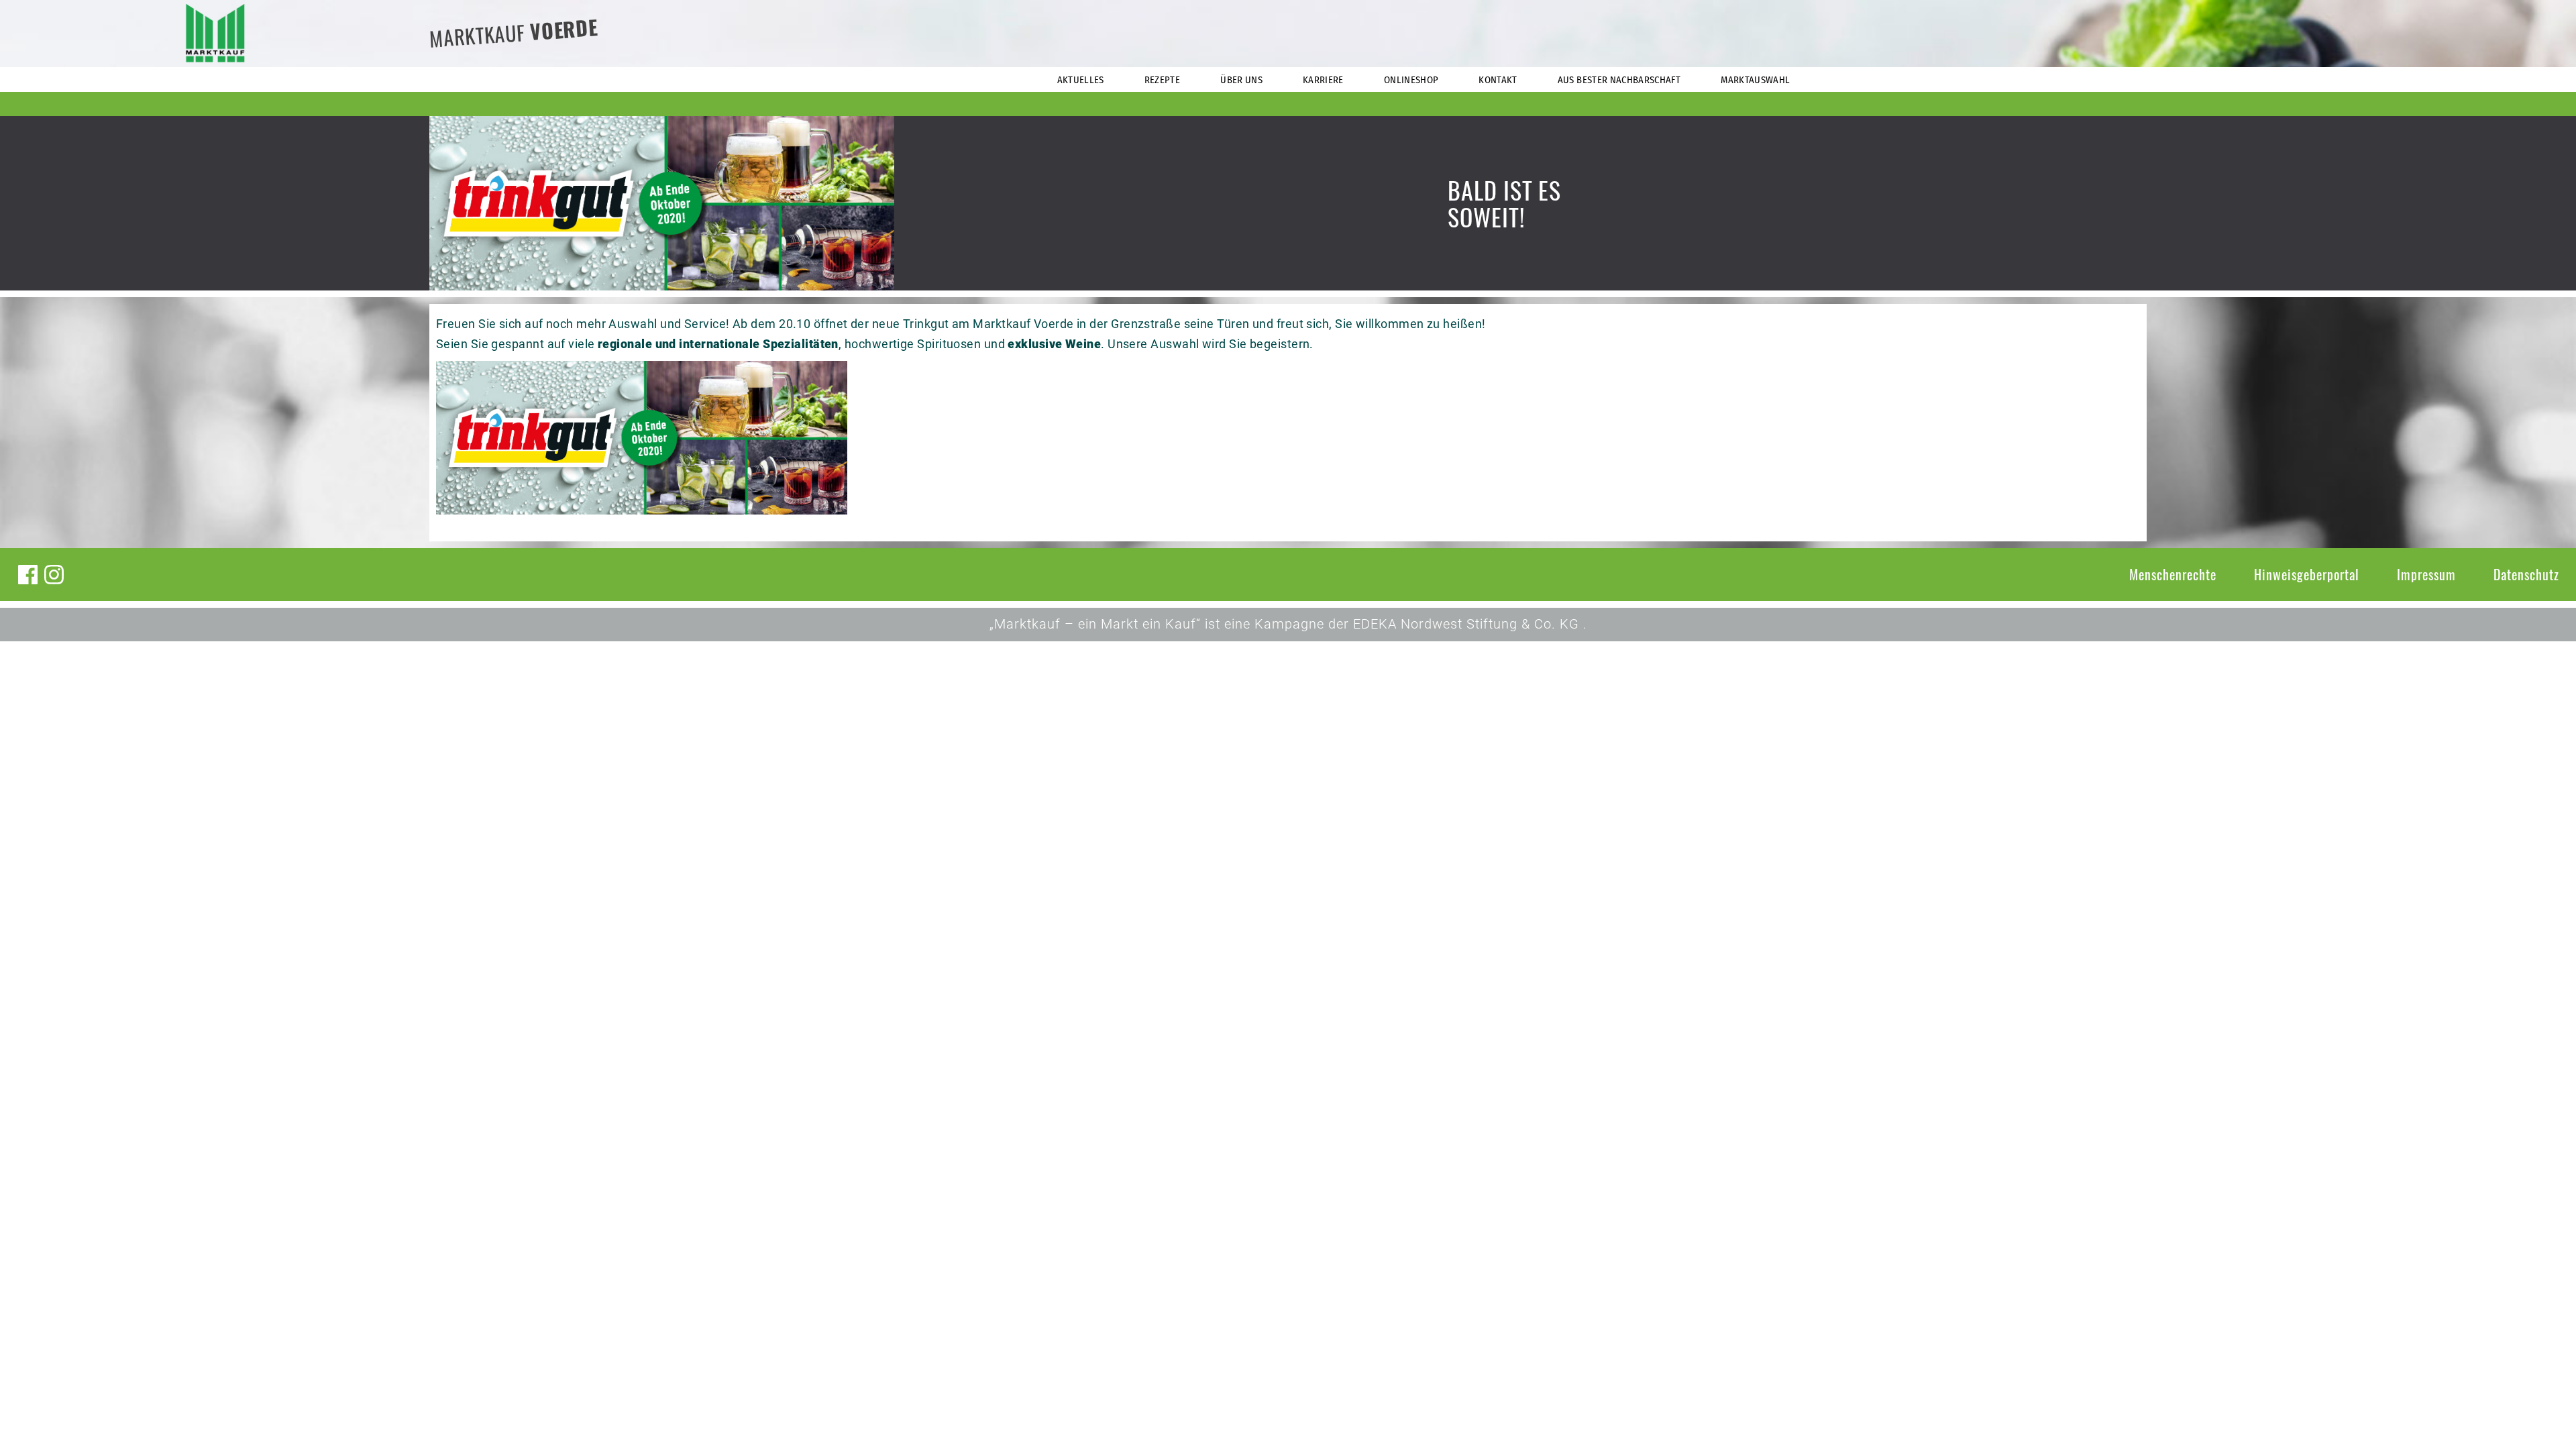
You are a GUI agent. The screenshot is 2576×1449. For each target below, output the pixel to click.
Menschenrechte (2173, 574)
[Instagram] (54, 575)
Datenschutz (2526, 574)
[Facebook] (28, 575)
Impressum (2426, 574)
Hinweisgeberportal (2307, 574)
